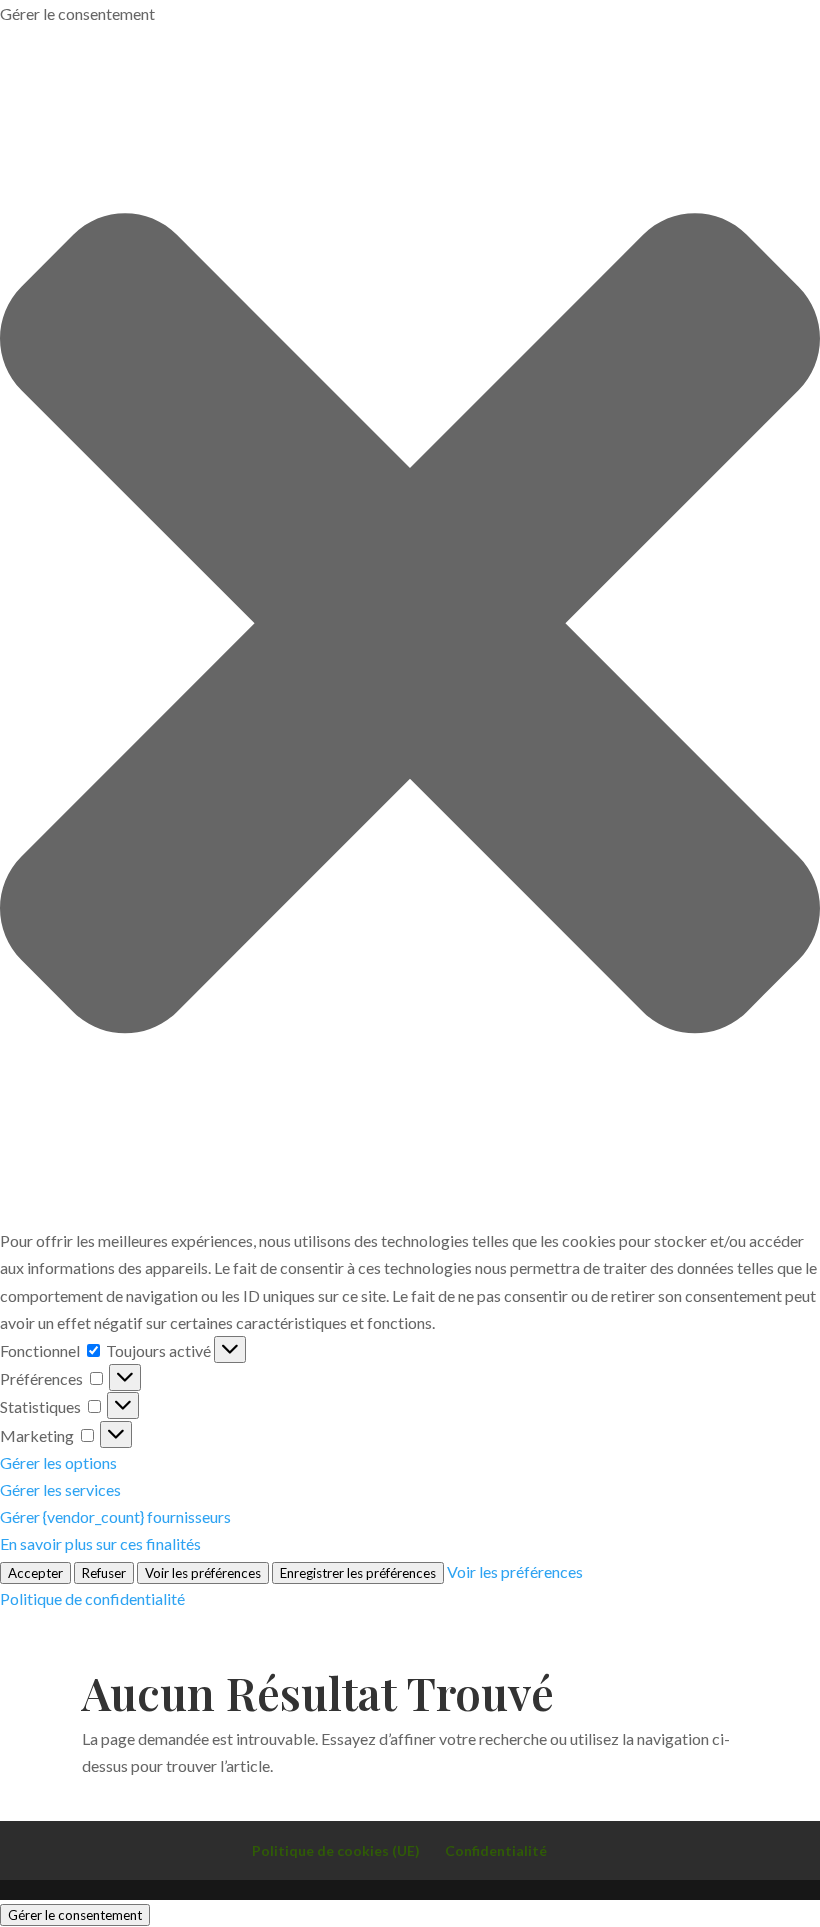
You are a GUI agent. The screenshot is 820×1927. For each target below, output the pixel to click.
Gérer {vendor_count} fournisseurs (115, 1516)
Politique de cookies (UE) (336, 1850)
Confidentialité (496, 1850)
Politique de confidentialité (92, 1598)
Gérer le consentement (75, 1915)
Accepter (35, 1573)
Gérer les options (58, 1462)
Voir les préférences (203, 1573)
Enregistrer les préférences (358, 1573)
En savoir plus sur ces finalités (100, 1543)
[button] (410, 627)
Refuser (104, 1573)
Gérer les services (60, 1489)
